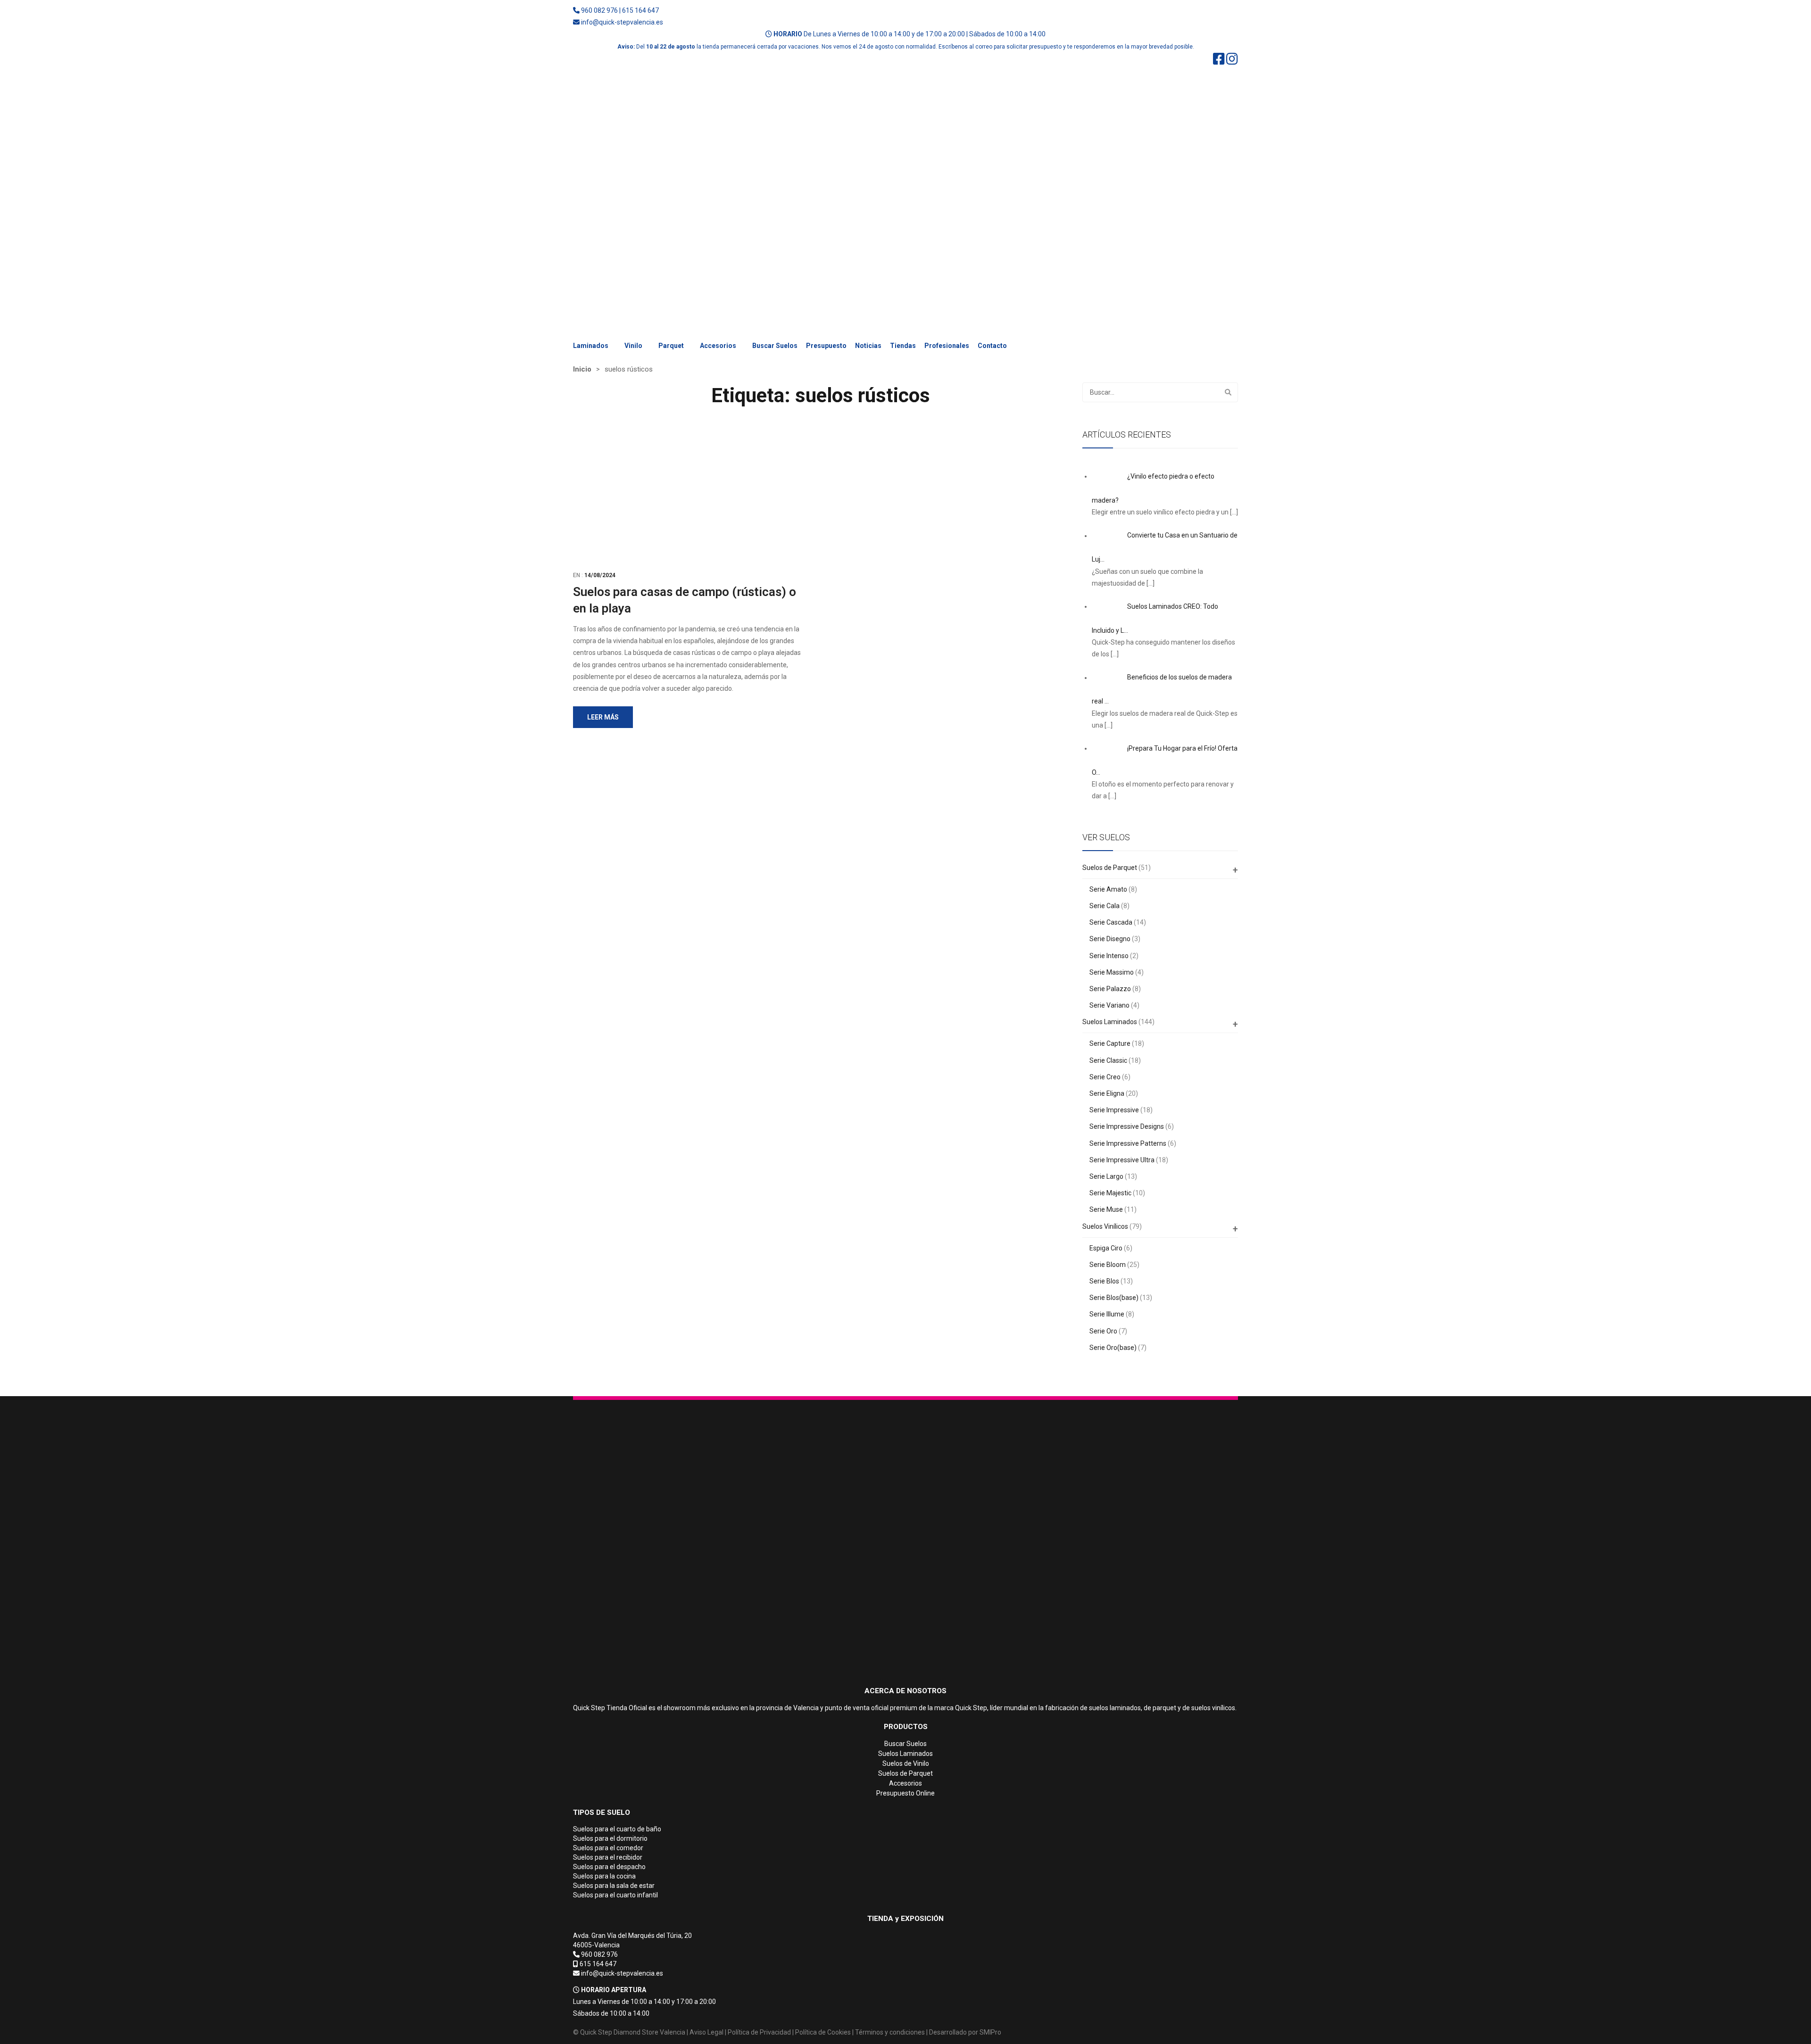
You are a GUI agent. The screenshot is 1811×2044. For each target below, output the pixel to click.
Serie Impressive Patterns (1128, 1143)
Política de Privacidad (759, 2032)
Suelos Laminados (1110, 1022)
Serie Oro (1103, 1331)
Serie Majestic (1110, 1193)
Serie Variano (1109, 1005)
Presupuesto (826, 346)
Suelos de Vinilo (906, 1763)
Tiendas (903, 346)
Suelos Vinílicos (1105, 1226)
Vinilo (633, 346)
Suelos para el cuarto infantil (615, 1895)
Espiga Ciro (1106, 1248)
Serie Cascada (1111, 922)
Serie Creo (1105, 1077)
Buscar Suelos (775, 346)
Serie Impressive (1114, 1110)
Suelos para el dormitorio (610, 1838)
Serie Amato (1108, 889)
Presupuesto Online (905, 1793)
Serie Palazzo (1110, 989)
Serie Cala (1105, 906)
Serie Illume (1107, 1314)
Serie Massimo (1112, 972)
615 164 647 (640, 10)
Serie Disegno (1110, 939)
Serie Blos (1104, 1281)
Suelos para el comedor (608, 1848)
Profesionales (947, 346)
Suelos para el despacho (609, 1867)
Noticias (868, 346)
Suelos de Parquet (1110, 868)
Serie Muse (1106, 1209)
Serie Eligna (1107, 1093)
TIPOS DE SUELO (602, 1812)
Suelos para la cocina (604, 1876)
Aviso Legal (706, 2032)
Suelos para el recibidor (608, 1857)
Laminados (591, 346)
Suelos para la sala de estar (614, 1886)
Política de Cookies (823, 2032)
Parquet (671, 346)
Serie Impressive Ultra (1122, 1160)
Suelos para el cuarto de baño (617, 1829)
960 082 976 (599, 10)
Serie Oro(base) (1113, 1348)
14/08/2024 (600, 575)
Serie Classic (1108, 1060)
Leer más (603, 717)
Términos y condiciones (890, 2032)
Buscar (1228, 392)
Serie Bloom (1108, 1265)
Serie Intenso (1109, 956)
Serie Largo (1106, 1176)
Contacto (992, 346)
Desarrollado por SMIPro (965, 2032)
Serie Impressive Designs (1127, 1126)
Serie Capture (1110, 1043)
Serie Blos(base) (1114, 1298)
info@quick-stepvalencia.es (622, 22)
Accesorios (718, 346)
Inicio (582, 369)
